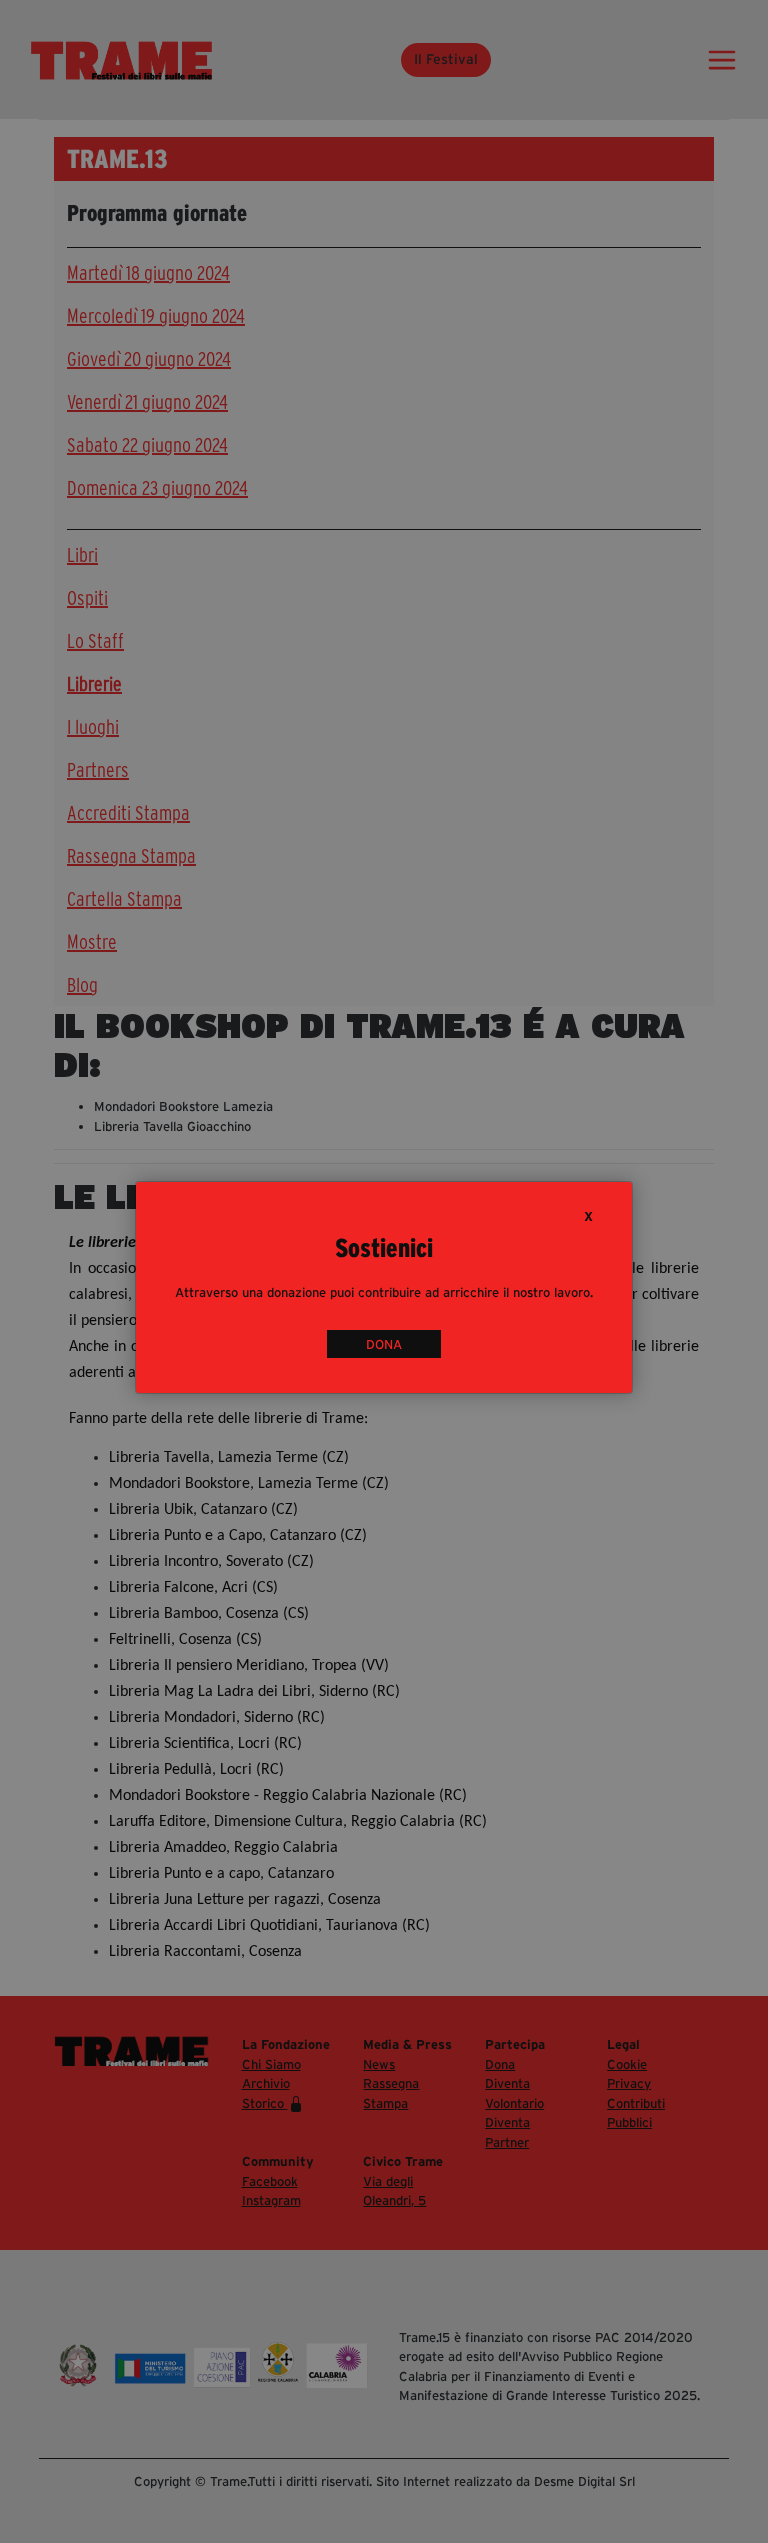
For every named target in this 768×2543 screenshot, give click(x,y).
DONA (384, 1344)
